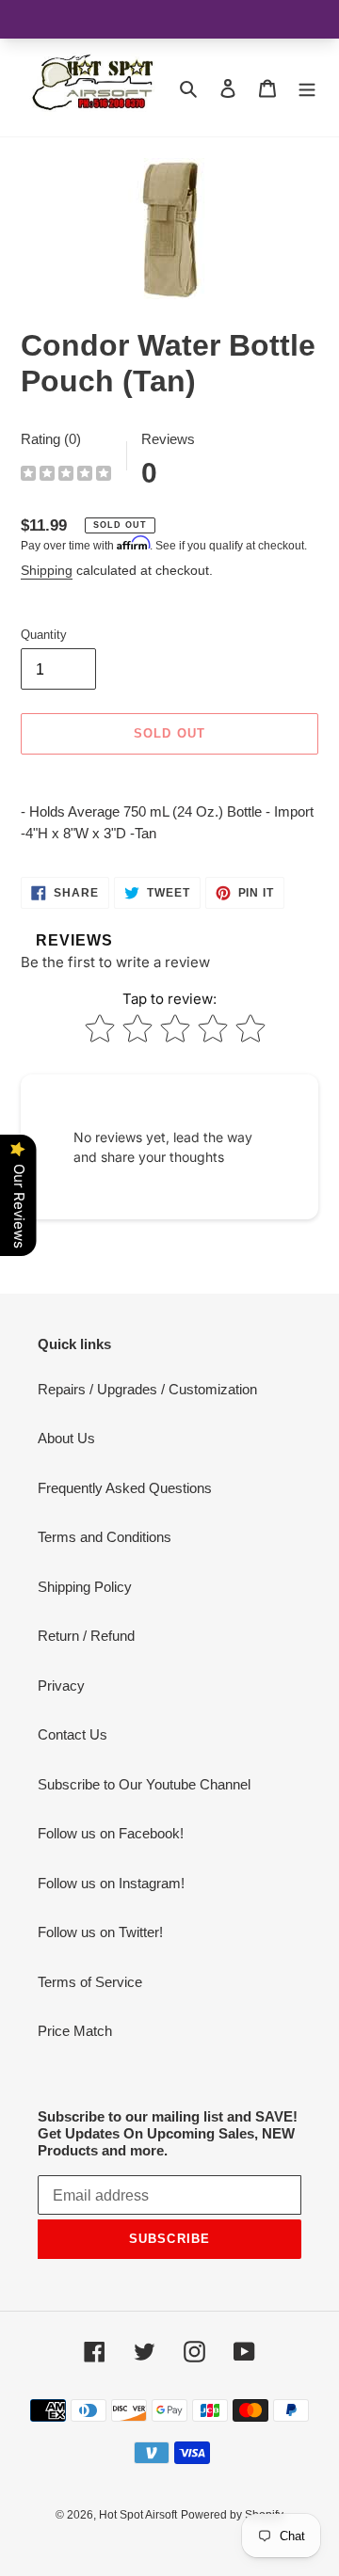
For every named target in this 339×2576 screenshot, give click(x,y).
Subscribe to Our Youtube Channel (144, 1784)
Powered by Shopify (232, 2515)
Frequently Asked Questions (125, 1488)
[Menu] (307, 88)
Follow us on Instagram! (111, 1883)
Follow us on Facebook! (111, 1833)
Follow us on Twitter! (100, 1932)
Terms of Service (90, 1982)
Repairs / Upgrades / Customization (147, 1389)
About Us (66, 1438)
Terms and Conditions (105, 1537)
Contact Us (73, 1734)
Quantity (44, 635)
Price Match (75, 2031)
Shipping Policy (85, 1587)
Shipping (47, 570)
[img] (66, 476)
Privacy (61, 1686)
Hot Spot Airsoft (138, 2515)
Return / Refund (86, 1636)
